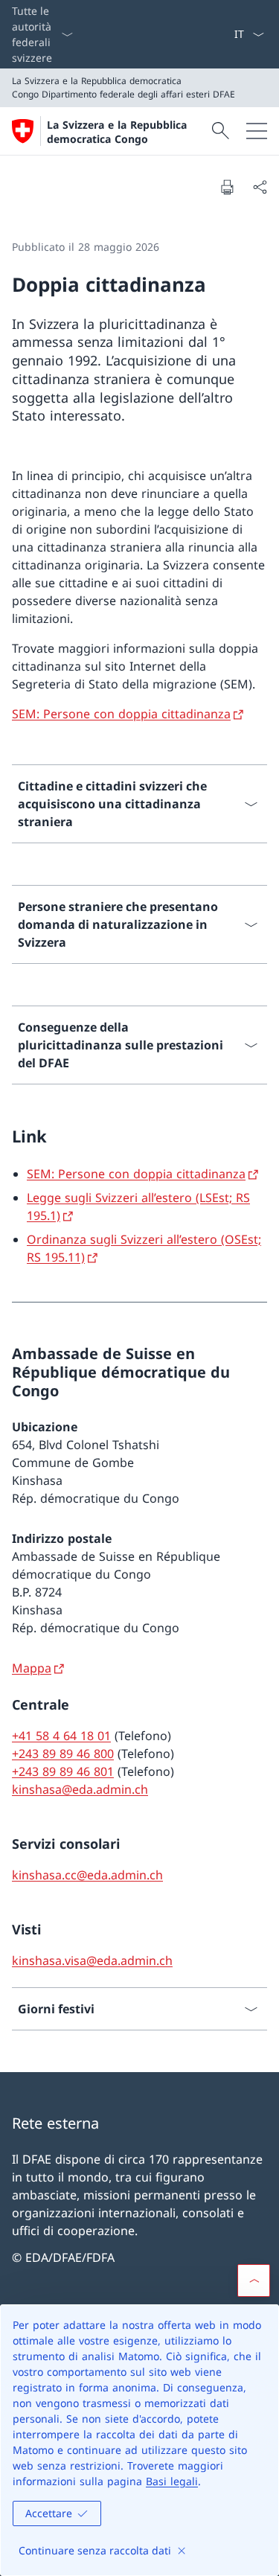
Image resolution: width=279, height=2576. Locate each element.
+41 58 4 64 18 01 (61, 1736)
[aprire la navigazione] (257, 131)
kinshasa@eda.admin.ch (80, 1789)
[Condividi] (260, 187)
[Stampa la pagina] (227, 187)
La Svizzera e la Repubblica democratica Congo (117, 132)
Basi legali (172, 2481)
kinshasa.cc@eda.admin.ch (87, 1875)
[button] (254, 2281)
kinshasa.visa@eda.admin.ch (92, 1960)
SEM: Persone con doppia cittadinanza (121, 714)
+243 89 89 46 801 (63, 1771)
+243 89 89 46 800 (63, 1754)
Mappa (32, 1668)
